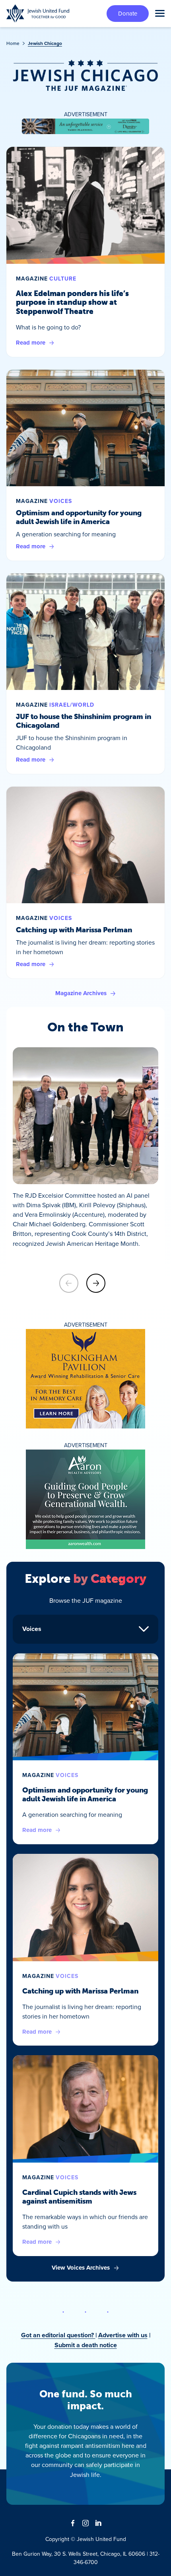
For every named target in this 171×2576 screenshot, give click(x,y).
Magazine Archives (81, 993)
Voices (61, 501)
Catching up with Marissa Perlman (74, 930)
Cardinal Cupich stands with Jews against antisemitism (79, 2197)
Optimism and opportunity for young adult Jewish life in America (79, 517)
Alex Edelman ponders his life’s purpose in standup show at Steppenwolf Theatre (72, 302)
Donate (128, 13)
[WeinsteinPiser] (85, 127)
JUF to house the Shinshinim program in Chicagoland (84, 721)
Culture (63, 279)
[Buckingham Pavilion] (85, 1379)
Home (13, 43)
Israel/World (72, 705)
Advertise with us (123, 2335)
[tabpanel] (85, 1963)
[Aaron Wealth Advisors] (85, 1499)
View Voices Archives (81, 2268)
